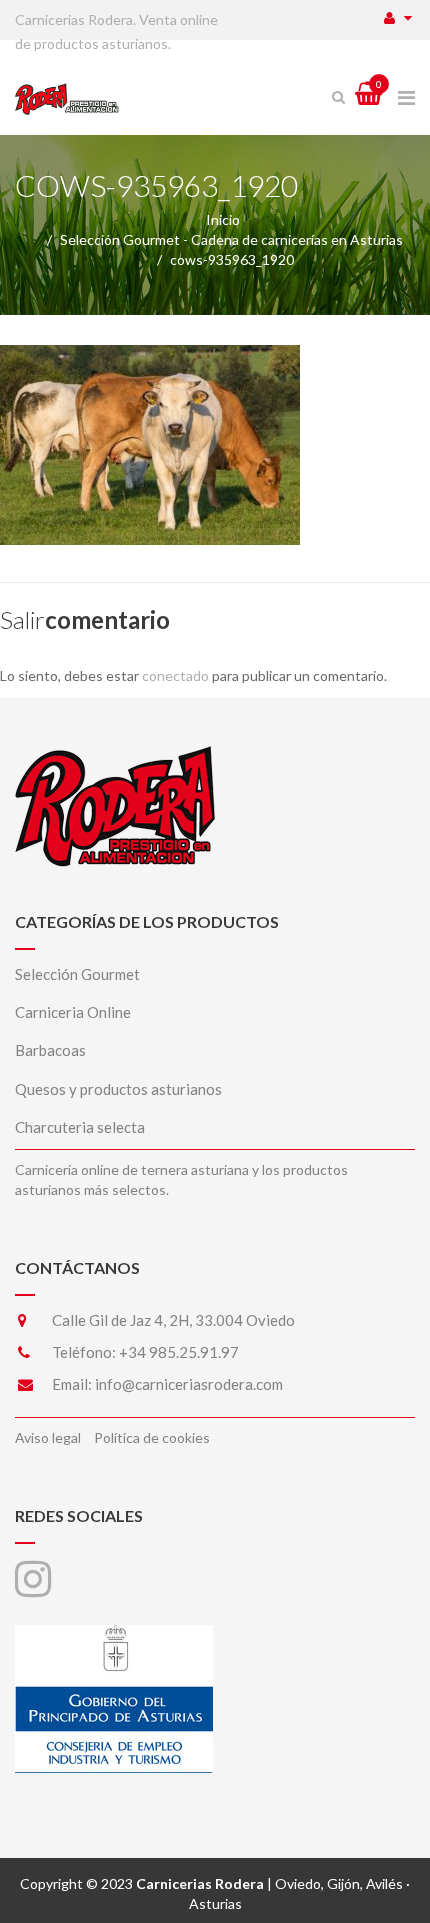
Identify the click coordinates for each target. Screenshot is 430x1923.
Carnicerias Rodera (200, 1883)
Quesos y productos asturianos (118, 1089)
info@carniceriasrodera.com (189, 1384)
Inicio (223, 219)
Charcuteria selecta (80, 1127)
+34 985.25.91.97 (179, 1352)
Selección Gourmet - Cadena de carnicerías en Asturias (231, 239)
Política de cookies (152, 1437)
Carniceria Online (73, 1012)
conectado (175, 675)
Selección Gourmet (77, 974)
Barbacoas (50, 1050)
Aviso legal (48, 1437)
